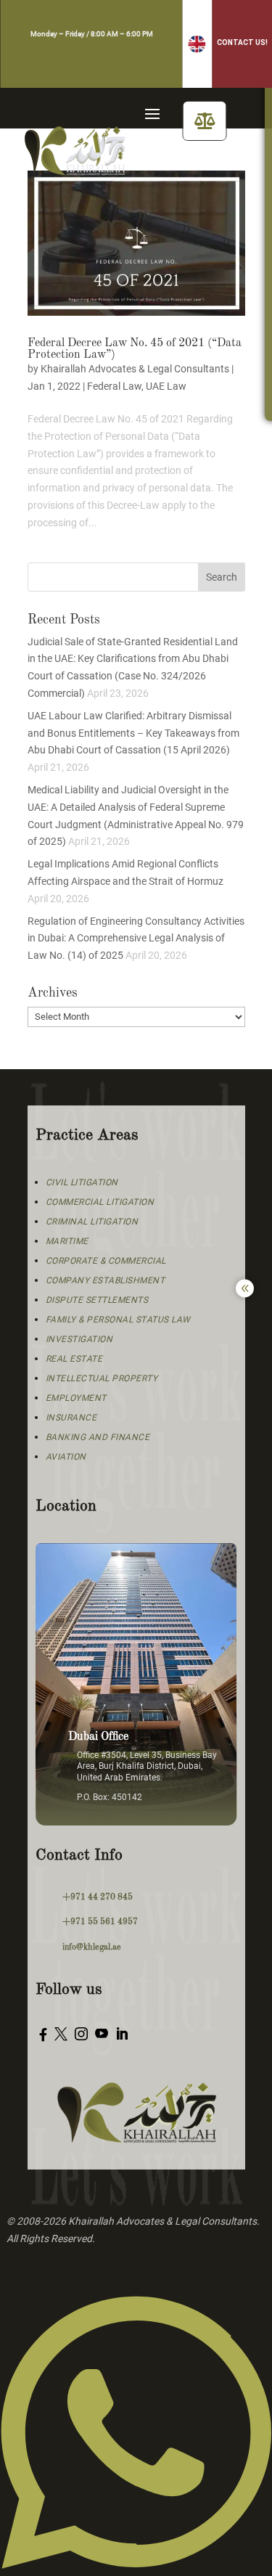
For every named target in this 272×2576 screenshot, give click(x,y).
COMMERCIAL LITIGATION (100, 1202)
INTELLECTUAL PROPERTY (102, 1378)
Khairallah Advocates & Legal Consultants (135, 369)
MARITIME (67, 1241)
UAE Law (166, 386)
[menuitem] (205, 121)
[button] (197, 44)
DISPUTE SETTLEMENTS (97, 1300)
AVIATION (66, 1457)
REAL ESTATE (74, 1359)
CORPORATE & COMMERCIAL (106, 1261)
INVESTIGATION (79, 1339)
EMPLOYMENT (76, 1398)
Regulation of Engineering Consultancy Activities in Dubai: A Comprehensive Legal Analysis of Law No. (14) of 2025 (136, 939)
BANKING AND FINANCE (98, 1437)
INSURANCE (71, 1418)
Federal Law (114, 386)
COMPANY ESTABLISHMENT (106, 1280)
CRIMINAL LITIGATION (92, 1222)
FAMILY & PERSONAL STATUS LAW (118, 1320)
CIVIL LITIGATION (82, 1182)
